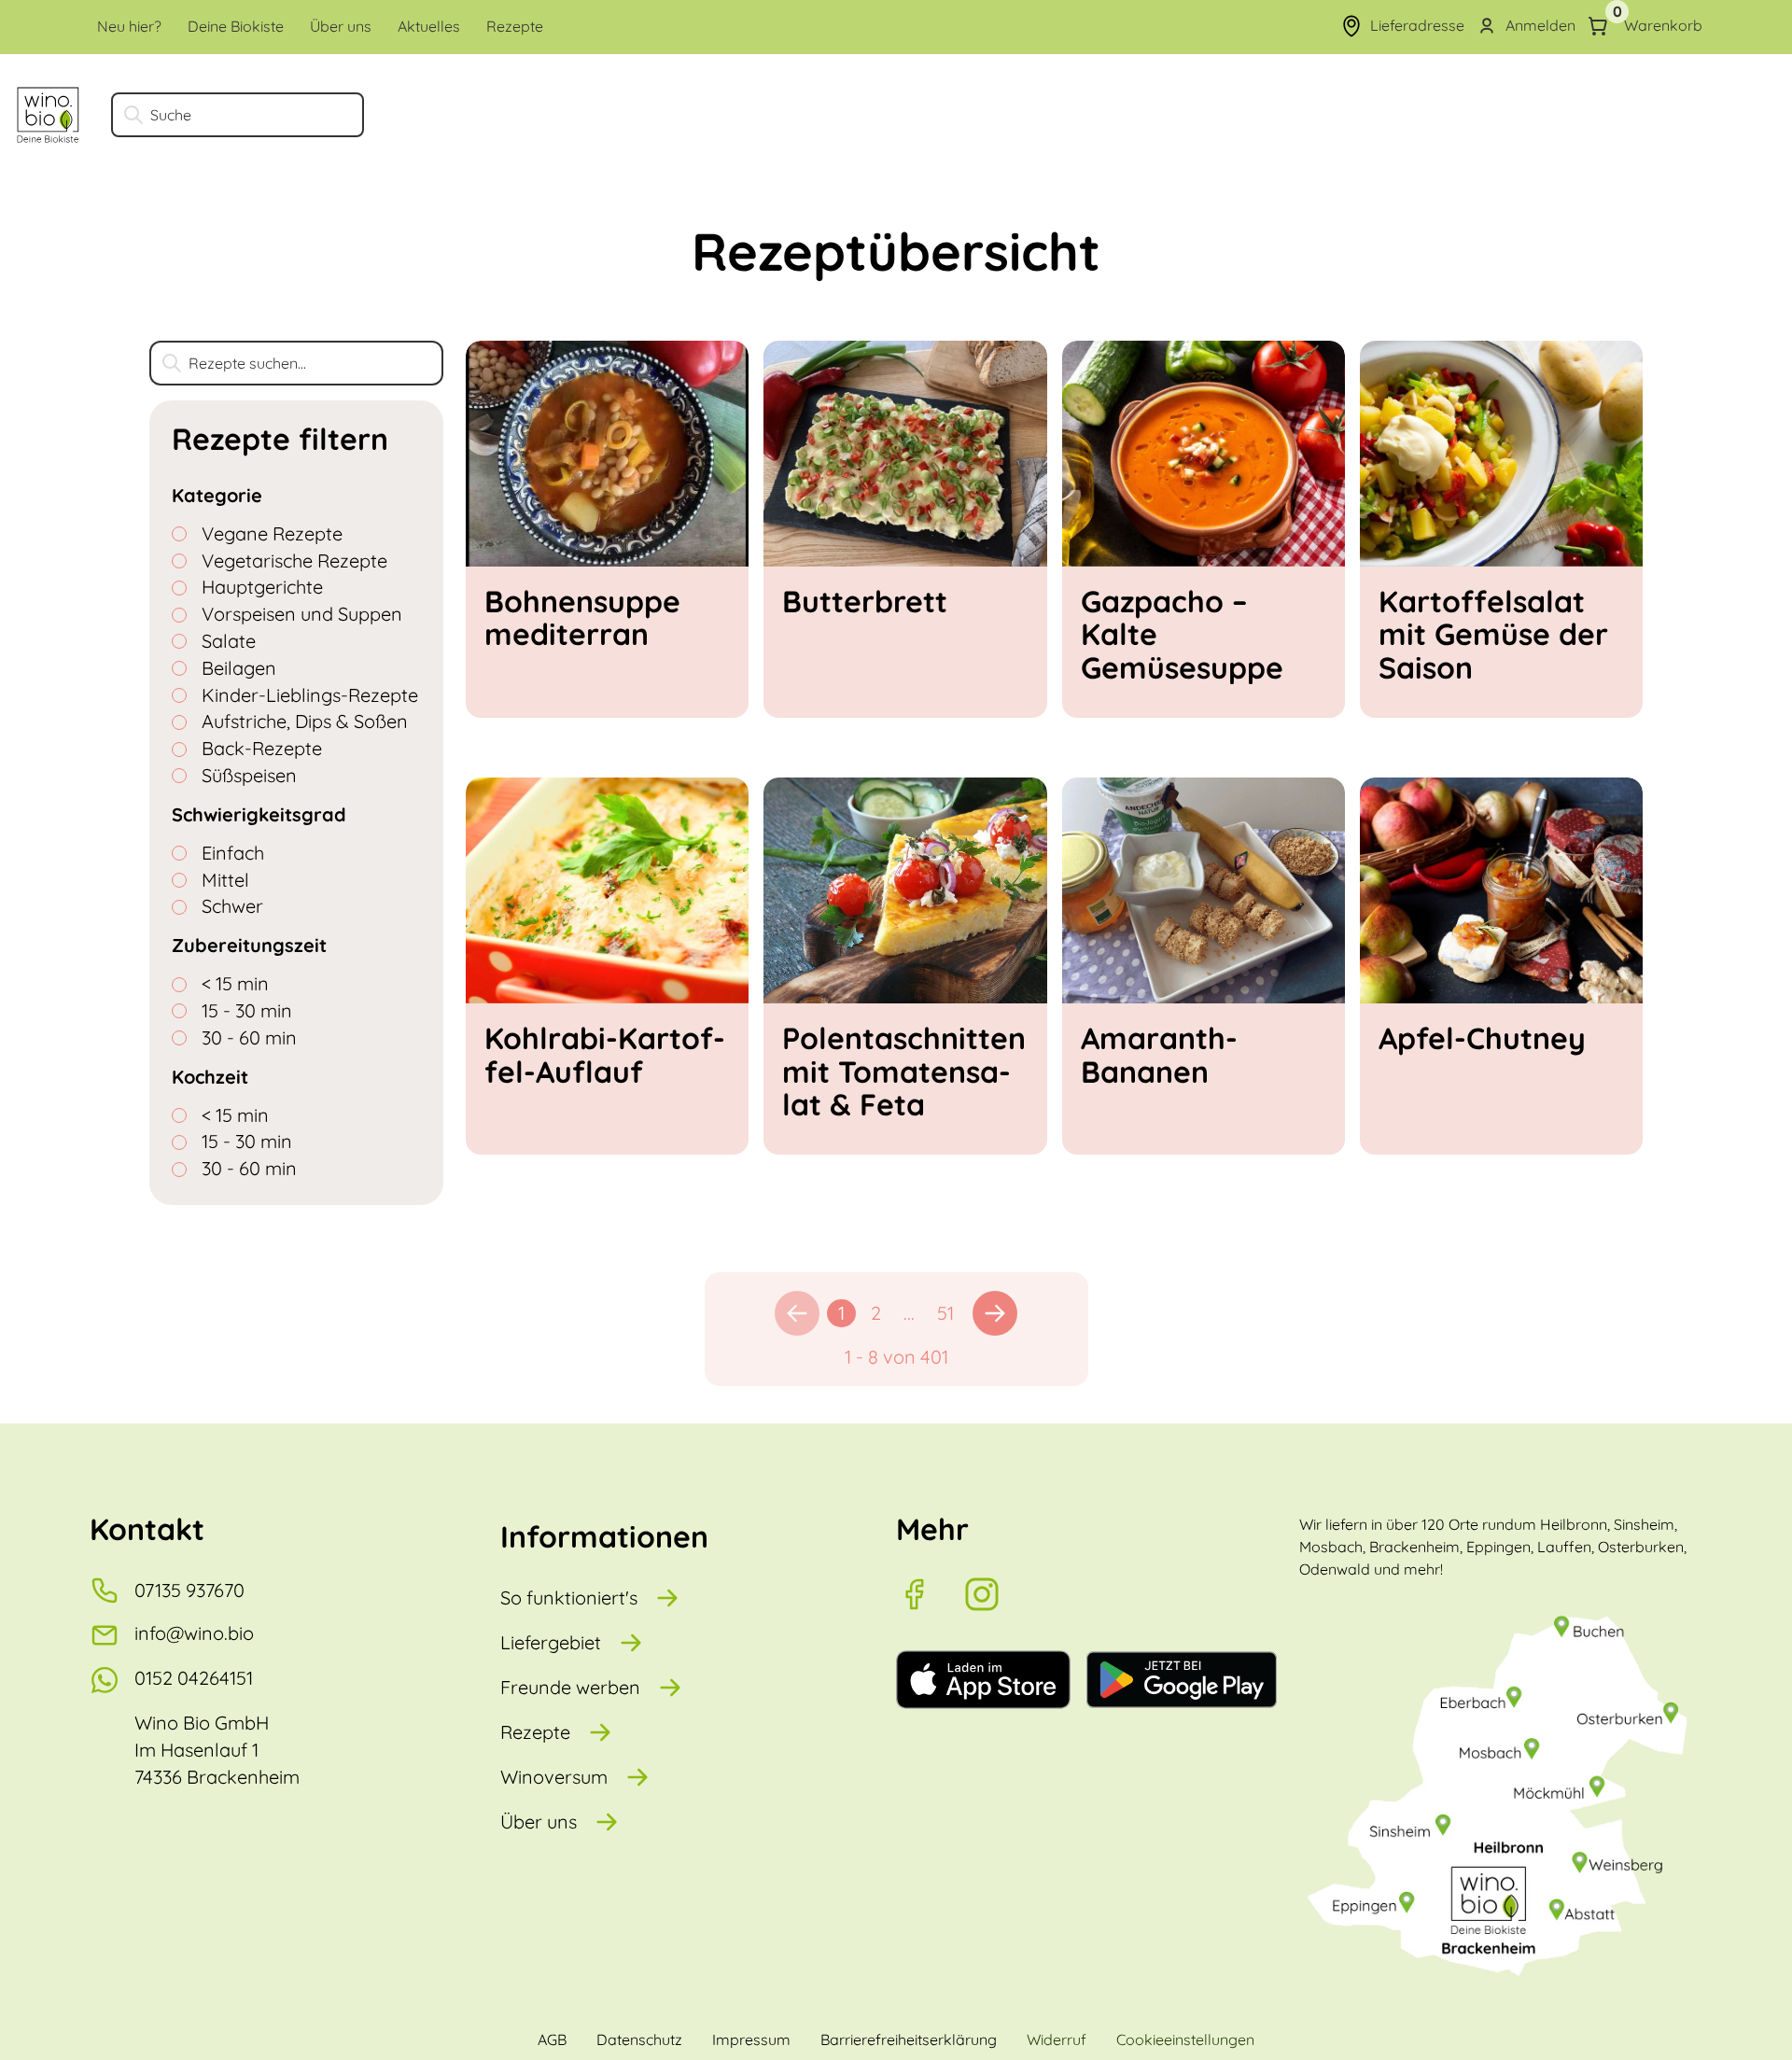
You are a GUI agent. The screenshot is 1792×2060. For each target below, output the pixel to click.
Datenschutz (639, 2039)
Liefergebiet (551, 1642)
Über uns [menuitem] (341, 26)
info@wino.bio (194, 1633)
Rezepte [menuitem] (515, 26)
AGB (552, 2039)
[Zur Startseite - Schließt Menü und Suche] (48, 115)
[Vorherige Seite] (797, 1313)
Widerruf (1057, 2039)
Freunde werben (570, 1687)
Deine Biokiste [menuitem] (236, 26)
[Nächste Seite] (995, 1313)
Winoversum (554, 1777)
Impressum (751, 2039)
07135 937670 (189, 1590)
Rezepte (535, 1732)
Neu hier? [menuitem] (129, 26)
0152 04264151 (194, 1678)
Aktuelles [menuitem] (429, 26)
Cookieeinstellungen (1185, 2039)
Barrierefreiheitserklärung (909, 2039)
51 (945, 1313)
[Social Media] (930, 1594)
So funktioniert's (569, 1598)
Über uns (539, 1822)
